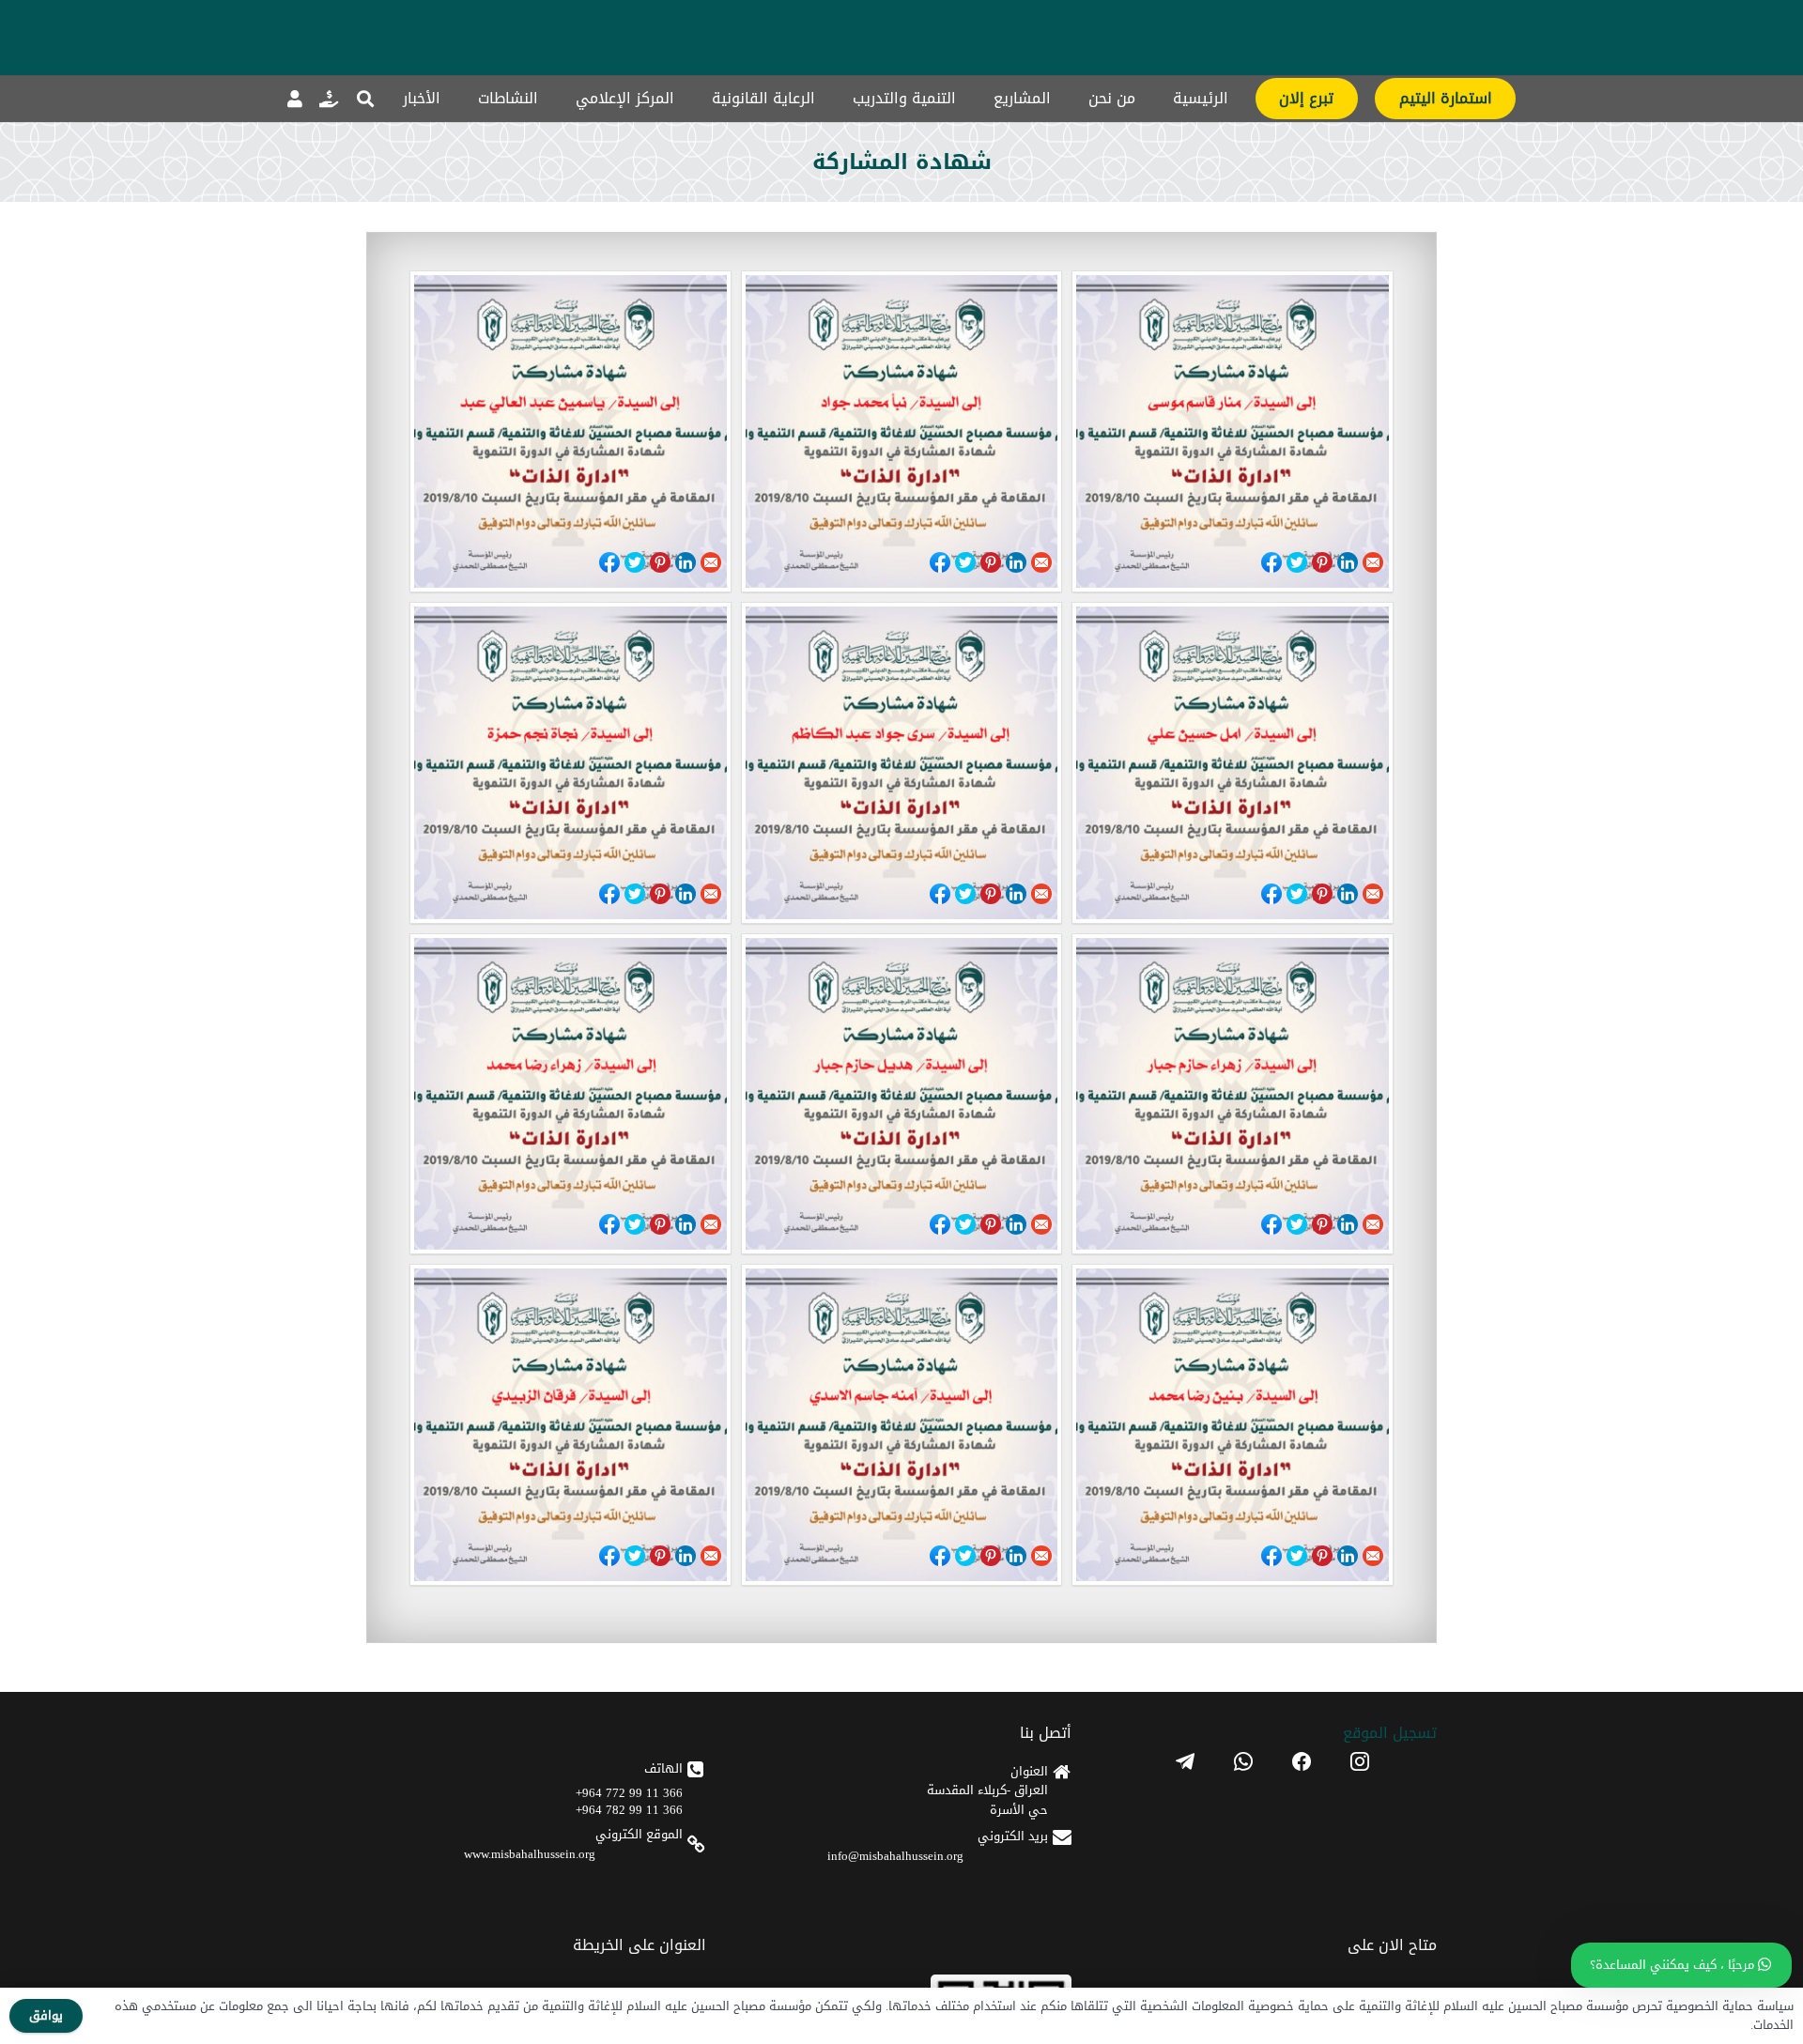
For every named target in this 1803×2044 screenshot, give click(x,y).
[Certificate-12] (1233, 431)
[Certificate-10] (570, 431)
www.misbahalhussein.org (530, 1854)
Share (1271, 562)
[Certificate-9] (1233, 763)
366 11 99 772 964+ (629, 1793)
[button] (365, 99)
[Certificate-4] (570, 1094)
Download (430, 561)
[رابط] (329, 99)
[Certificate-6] (1233, 1094)
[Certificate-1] (570, 1425)
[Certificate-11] (902, 431)
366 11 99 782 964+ (629, 1810)
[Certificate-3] (1233, 1425)
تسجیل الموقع (1390, 1733)
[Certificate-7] (570, 763)
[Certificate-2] (902, 1425)
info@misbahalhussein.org (895, 1856)
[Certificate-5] (902, 1094)
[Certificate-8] (902, 763)
